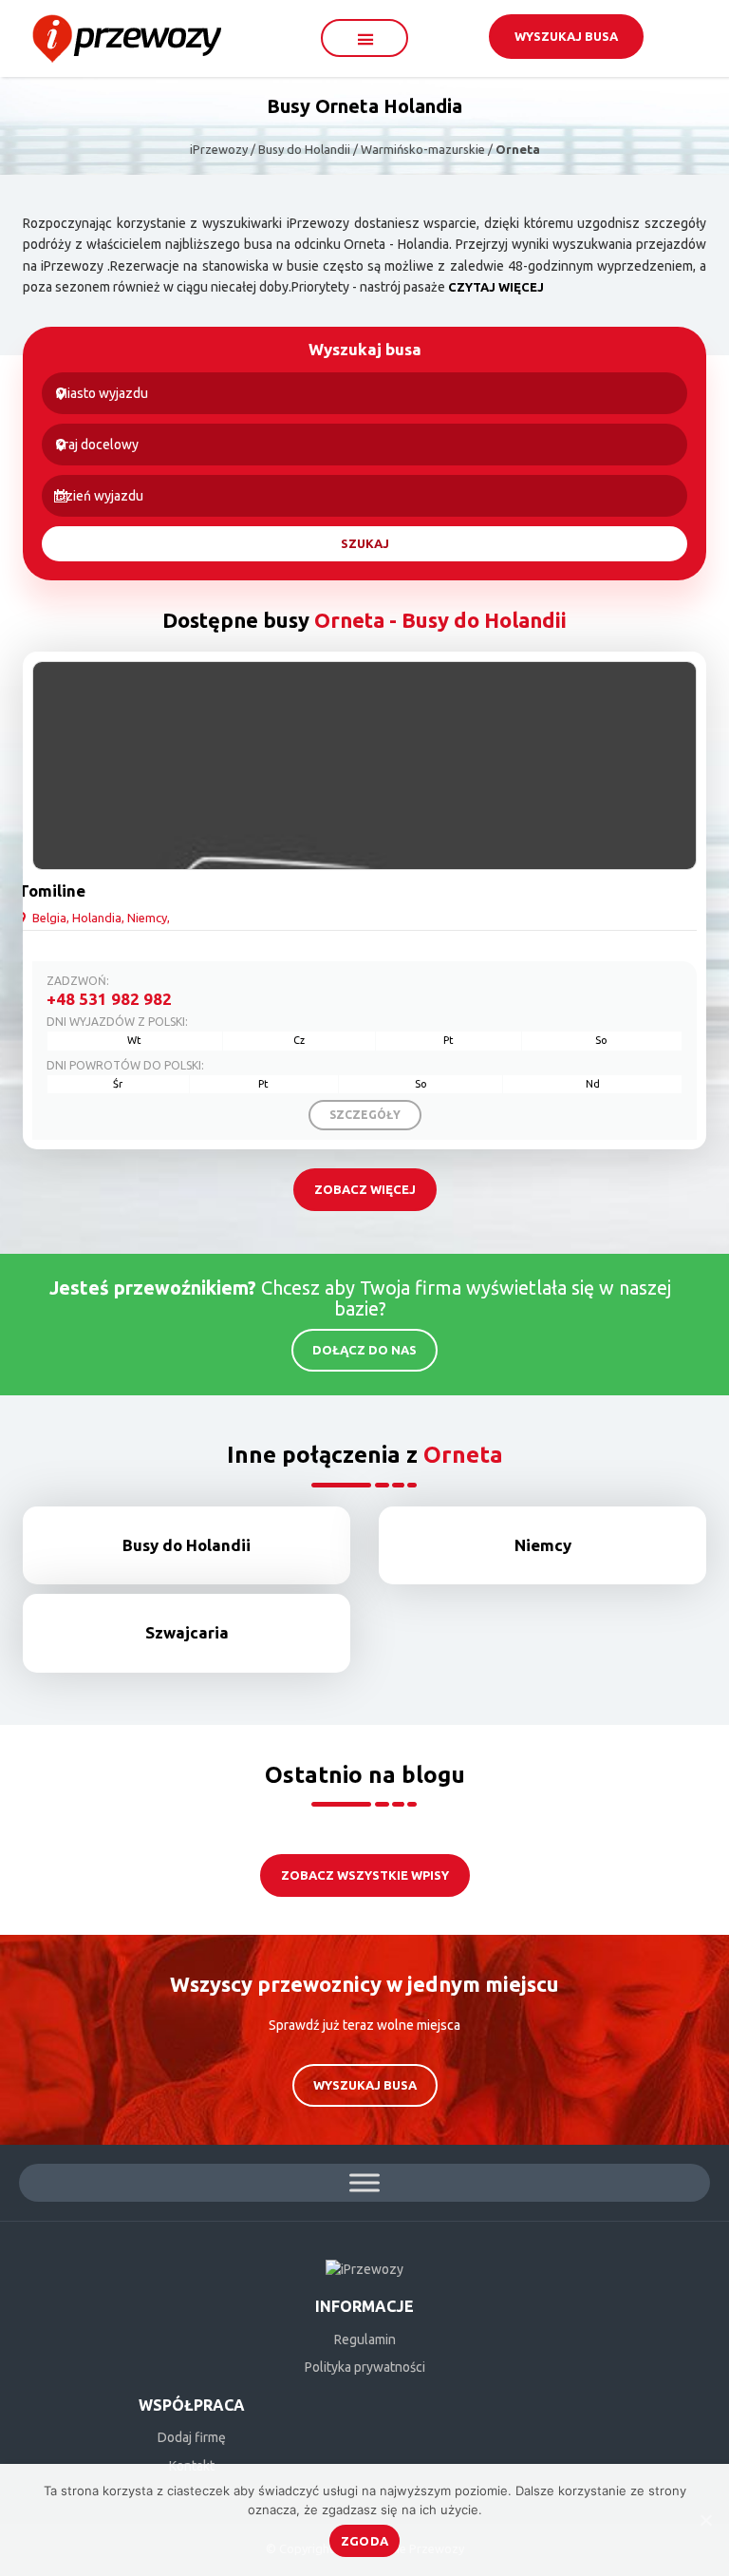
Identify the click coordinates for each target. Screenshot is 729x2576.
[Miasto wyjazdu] (364, 393)
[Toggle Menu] (364, 2182)
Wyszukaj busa (566, 36)
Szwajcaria (187, 1632)
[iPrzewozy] (127, 37)
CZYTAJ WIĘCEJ (496, 287)
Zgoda (364, 2541)
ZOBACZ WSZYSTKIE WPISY (365, 1875)
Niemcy (543, 1545)
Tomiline (52, 890)
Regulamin (365, 2339)
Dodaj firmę (192, 2437)
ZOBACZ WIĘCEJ (365, 1189)
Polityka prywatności (365, 2367)
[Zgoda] (705, 2520)
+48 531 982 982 (109, 999)
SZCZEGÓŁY (365, 1115)
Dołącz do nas (364, 1350)
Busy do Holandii (187, 1545)
